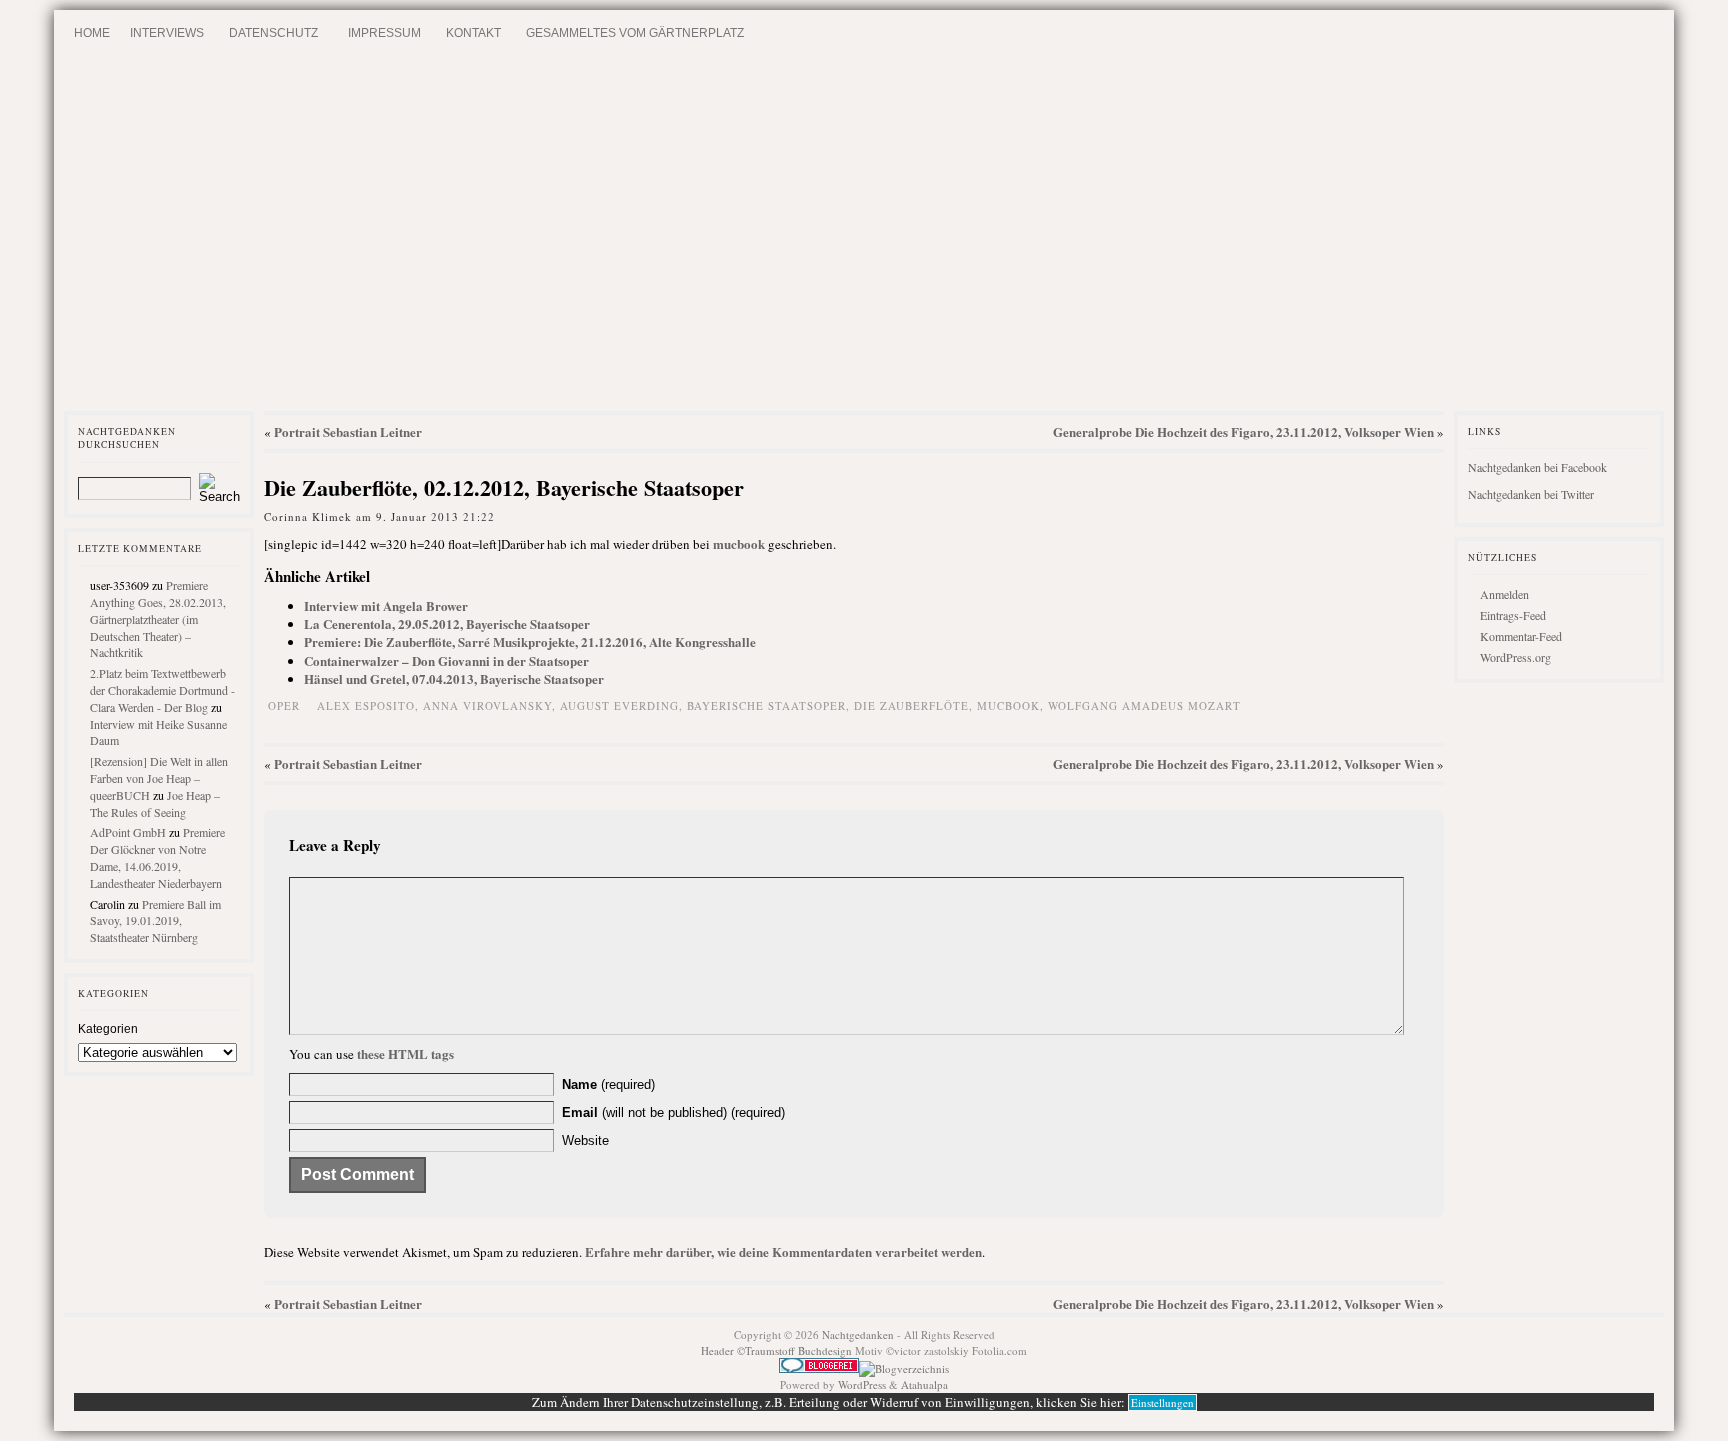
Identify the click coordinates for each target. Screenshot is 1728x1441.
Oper (284, 705)
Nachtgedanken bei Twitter (1531, 494)
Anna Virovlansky (487, 705)
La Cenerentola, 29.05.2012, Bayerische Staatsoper (447, 623)
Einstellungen (1162, 1402)
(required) (608, 1084)
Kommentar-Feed (1521, 636)
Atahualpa (924, 1384)
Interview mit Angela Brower (386, 605)
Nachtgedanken (858, 1334)
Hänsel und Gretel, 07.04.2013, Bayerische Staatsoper (454, 678)
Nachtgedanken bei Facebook (1537, 467)
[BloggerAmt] (904, 1368)
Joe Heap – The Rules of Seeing (155, 803)
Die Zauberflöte (911, 705)
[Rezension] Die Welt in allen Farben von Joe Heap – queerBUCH (159, 778)
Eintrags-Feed (1513, 615)
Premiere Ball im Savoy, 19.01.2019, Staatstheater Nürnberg (155, 921)
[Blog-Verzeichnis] (819, 1368)
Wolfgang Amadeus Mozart (1144, 705)
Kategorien (108, 1029)
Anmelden (1504, 594)
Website (585, 1140)
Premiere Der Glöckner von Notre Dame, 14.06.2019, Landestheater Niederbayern (157, 857)
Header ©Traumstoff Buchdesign (778, 1350)
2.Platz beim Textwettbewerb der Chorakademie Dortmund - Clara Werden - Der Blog (162, 690)
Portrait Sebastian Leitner (348, 431)
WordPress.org (1515, 657)
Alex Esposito (366, 705)
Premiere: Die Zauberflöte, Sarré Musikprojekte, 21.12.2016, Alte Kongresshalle (530, 641)
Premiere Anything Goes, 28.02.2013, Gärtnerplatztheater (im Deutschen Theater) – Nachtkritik (158, 618)
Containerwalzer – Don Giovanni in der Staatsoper (446, 660)
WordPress (862, 1384)
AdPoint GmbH (128, 832)
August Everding (619, 705)
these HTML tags (405, 1053)
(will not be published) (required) (673, 1112)
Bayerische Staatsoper (766, 705)
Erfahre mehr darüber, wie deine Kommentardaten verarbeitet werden (783, 1251)
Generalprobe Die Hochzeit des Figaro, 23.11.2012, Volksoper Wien (1243, 431)
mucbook (739, 543)
